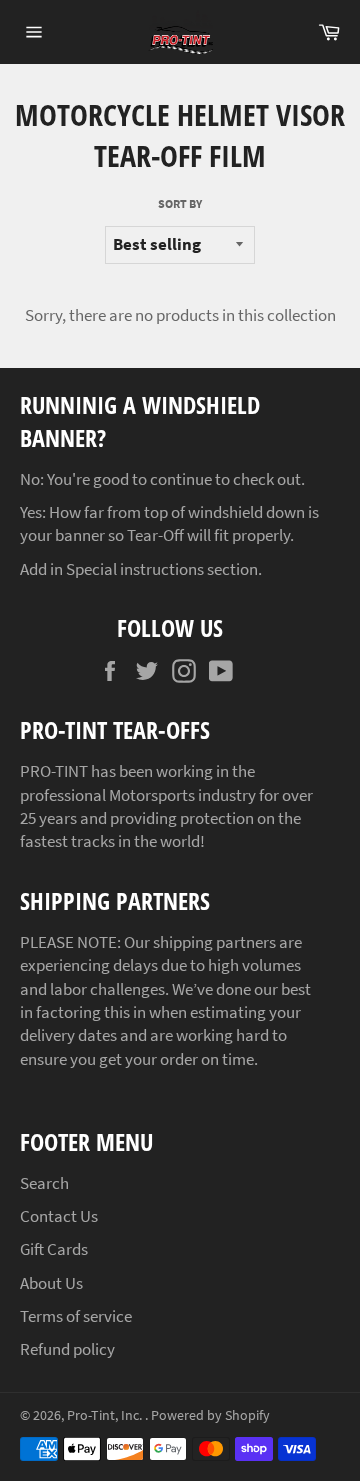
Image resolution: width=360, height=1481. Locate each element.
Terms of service (76, 1316)
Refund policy (67, 1349)
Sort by (180, 203)
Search (44, 1183)
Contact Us (59, 1216)
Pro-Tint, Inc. (106, 1415)
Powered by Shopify (210, 1415)
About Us (51, 1283)
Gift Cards (54, 1249)
